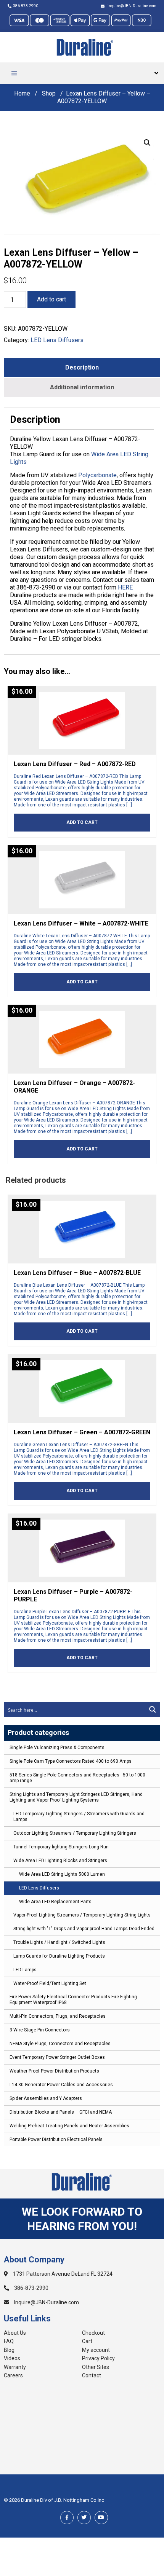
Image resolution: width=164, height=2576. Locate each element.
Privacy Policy (98, 2358)
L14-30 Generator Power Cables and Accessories (61, 2085)
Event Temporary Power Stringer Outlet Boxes (57, 2057)
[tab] (82, 368)
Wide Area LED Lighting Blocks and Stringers (60, 1861)
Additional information (82, 387)
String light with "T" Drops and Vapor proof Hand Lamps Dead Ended (84, 1929)
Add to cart (51, 299)
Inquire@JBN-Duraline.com (46, 2302)
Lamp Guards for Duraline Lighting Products (59, 1956)
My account (96, 2350)
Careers (13, 2375)
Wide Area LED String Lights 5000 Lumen (62, 1874)
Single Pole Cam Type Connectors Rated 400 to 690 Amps (71, 1761)
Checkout (93, 2333)
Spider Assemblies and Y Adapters (46, 2098)
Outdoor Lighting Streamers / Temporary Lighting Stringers (75, 1833)
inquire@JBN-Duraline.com (131, 6)
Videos (12, 2358)
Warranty (15, 2367)
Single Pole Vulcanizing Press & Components (57, 1748)
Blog (9, 2350)
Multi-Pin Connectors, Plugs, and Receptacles (58, 2016)
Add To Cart (82, 822)
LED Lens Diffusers (39, 1888)
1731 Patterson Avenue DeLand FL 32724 (62, 2274)
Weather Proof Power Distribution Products (54, 2071)
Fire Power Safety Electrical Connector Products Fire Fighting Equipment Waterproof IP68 (73, 2000)
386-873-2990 (26, 6)
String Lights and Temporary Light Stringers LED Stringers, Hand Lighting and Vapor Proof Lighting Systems (76, 1797)
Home (22, 93)
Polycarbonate (97, 475)
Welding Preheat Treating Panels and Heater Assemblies (69, 2126)
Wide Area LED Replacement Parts (55, 1902)
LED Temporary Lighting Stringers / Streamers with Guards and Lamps (79, 1817)
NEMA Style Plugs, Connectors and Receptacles (60, 2044)
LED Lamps (25, 1970)
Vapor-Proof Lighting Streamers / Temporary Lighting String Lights (82, 1915)
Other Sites (96, 2367)
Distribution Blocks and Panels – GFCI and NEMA (61, 2112)
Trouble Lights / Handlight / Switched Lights (59, 1942)
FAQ (9, 2341)
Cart (87, 2341)
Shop (49, 93)
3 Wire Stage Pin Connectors (40, 2030)
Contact (92, 2375)
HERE (125, 587)
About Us (15, 2333)
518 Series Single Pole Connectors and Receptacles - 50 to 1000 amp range (77, 1778)
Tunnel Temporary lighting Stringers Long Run (61, 1847)
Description (82, 367)
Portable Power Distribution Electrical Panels (56, 2139)
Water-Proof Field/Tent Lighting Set (50, 1983)
